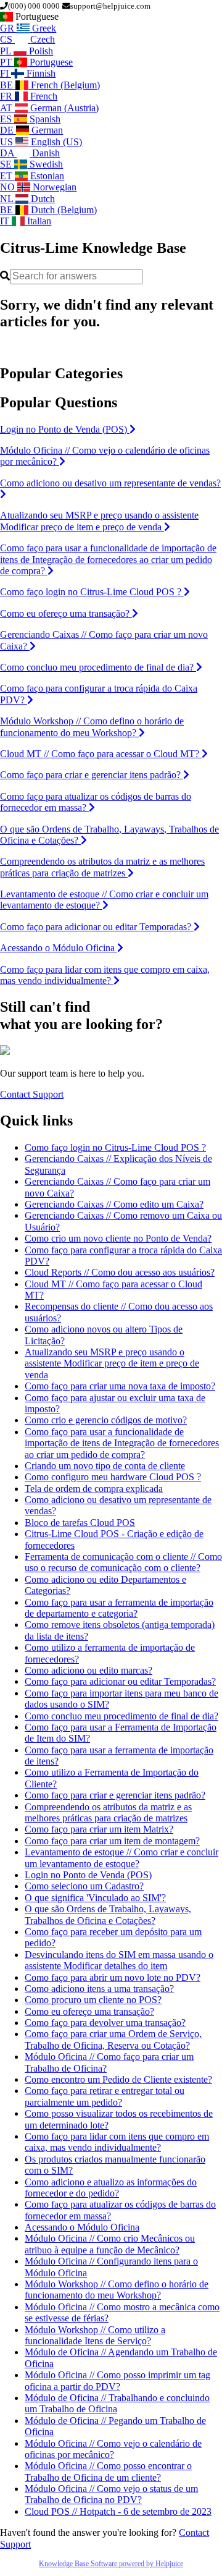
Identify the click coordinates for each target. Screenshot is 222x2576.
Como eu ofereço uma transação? (89, 2011)
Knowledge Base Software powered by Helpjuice (111, 2564)
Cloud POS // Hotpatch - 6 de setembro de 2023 (118, 2511)
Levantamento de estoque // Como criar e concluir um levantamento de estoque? (121, 1858)
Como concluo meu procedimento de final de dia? (121, 1716)
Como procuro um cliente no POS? (93, 2000)
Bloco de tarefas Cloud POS (80, 1523)
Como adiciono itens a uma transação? (99, 1989)
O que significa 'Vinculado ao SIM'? (95, 1898)
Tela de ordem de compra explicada (94, 1489)
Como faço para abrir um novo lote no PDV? (113, 1977)
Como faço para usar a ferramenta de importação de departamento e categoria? (119, 1608)
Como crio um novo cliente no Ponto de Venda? (118, 1238)
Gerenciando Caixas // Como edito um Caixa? (114, 1204)
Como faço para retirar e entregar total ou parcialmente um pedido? (105, 2096)
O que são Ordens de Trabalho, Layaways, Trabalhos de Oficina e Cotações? (108, 1914)
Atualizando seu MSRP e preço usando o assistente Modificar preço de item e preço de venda (112, 1363)
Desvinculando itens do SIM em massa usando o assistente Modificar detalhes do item (119, 1960)
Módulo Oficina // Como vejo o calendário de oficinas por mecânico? (113, 2449)
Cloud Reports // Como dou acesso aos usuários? (120, 1272)
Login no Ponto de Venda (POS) (88, 1875)
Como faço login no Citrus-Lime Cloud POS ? (115, 1147)
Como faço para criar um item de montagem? (112, 1841)
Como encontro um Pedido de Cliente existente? (118, 2079)
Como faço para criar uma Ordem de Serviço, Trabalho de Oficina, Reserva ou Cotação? (113, 2039)
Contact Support (32, 1094)
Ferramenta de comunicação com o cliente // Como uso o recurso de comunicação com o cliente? (123, 1562)
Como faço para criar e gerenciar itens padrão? (115, 1795)
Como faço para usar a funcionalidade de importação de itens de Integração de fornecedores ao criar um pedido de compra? (122, 1443)
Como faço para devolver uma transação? (105, 2023)
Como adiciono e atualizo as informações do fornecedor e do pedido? (111, 2188)
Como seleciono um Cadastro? (84, 1886)
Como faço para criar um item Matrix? (99, 1829)
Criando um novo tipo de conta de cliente (105, 1466)
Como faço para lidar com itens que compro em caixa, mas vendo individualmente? (117, 2142)
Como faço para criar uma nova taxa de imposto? (120, 1386)
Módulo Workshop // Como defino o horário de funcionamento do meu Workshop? (117, 2290)
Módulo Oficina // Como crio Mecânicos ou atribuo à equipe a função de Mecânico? (110, 2244)
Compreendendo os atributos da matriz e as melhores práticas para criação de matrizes (108, 1812)
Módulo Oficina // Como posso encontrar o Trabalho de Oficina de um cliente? (108, 2471)
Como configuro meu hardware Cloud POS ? (113, 1477)
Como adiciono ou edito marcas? (88, 1670)
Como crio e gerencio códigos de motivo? (106, 1420)
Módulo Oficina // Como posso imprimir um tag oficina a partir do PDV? (117, 2380)
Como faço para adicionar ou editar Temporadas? (120, 1681)
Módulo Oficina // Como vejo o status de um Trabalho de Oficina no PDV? (111, 2494)
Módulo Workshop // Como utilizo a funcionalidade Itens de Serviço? (95, 2335)
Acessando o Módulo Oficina (82, 2227)
